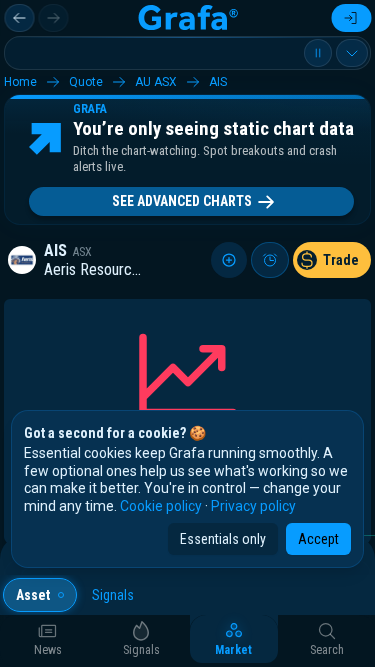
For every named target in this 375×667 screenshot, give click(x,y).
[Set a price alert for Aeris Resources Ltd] (270, 260)
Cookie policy (161, 506)
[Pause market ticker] (318, 53)
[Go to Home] (188, 18)
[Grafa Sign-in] (351, 18)
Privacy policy (253, 506)
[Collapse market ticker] (352, 53)
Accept (318, 539)
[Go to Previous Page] (19, 18)
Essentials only (223, 539)
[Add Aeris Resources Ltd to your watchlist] (229, 260)
